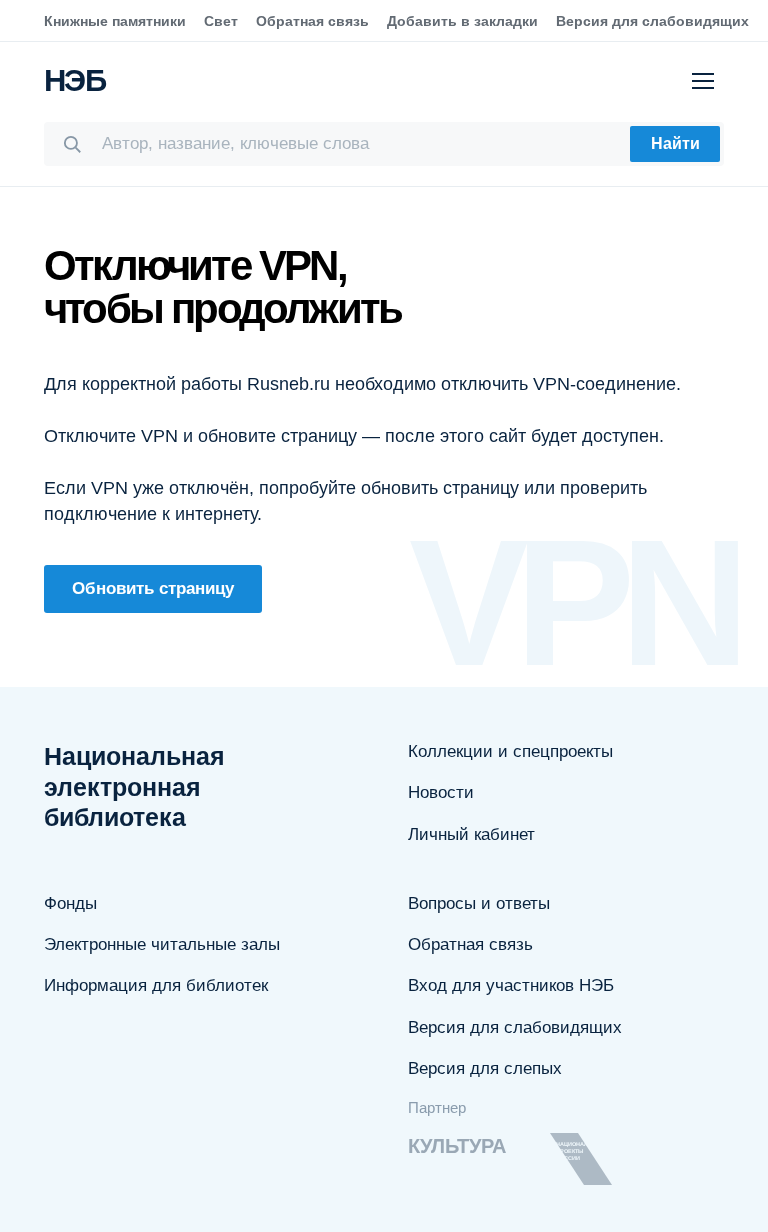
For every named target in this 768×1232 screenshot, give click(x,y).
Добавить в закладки (462, 21)
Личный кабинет (471, 834)
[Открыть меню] (703, 81)
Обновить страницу (153, 588)
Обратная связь (312, 21)
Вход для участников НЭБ (511, 985)
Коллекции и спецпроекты (510, 751)
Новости (441, 792)
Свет (221, 21)
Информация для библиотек (156, 985)
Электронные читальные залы (162, 944)
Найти (675, 143)
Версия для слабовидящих (652, 21)
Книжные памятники (115, 21)
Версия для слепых (485, 1068)
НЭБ (74, 80)
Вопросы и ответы (479, 903)
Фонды (70, 903)
